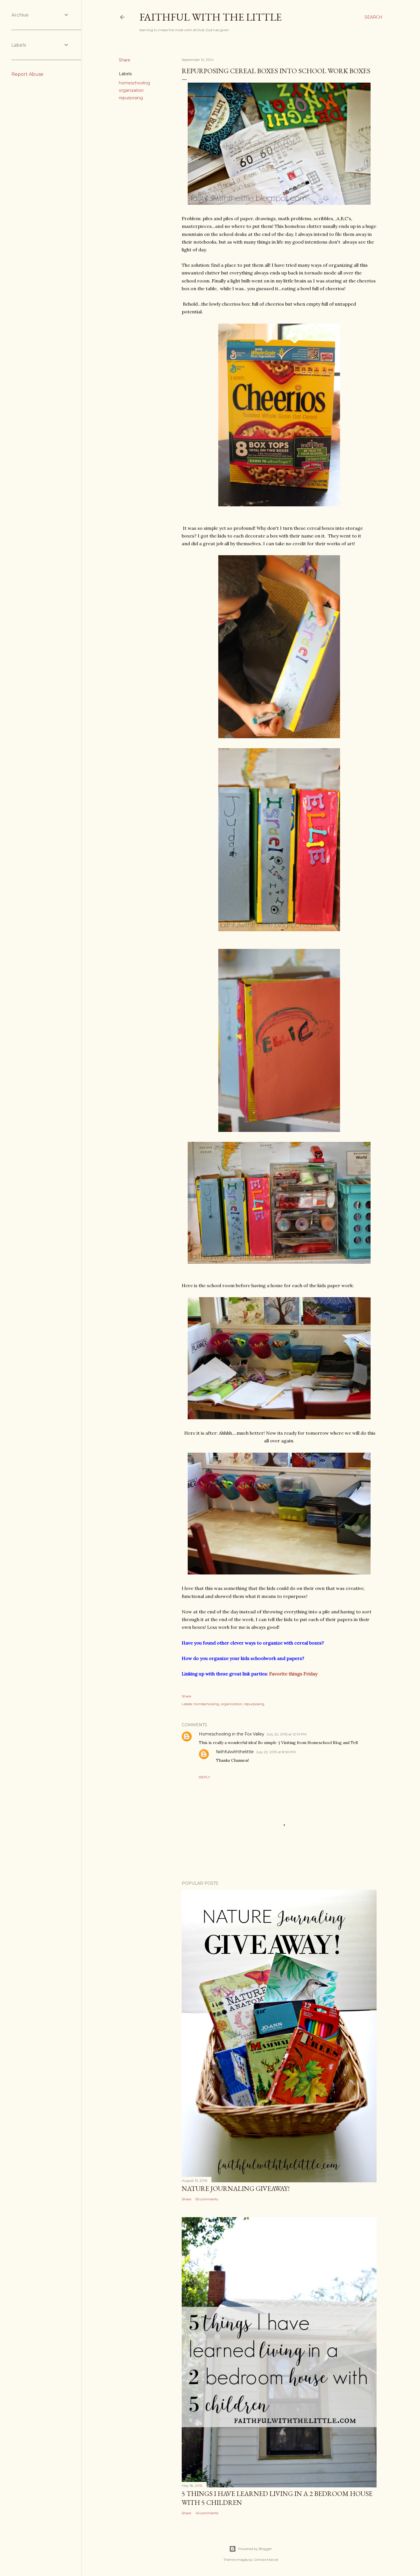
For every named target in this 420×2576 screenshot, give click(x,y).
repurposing (131, 98)
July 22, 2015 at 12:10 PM (287, 1734)
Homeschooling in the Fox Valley (232, 1734)
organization (131, 90)
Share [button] (125, 60)
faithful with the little (211, 17)
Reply (204, 1777)
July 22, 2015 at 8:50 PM (276, 1752)
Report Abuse (27, 74)
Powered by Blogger (255, 2549)
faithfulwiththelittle (235, 1752)
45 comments (207, 2513)
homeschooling (134, 83)
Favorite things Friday (293, 1674)
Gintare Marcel (266, 2560)
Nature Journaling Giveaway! (236, 2188)
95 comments (207, 2199)
